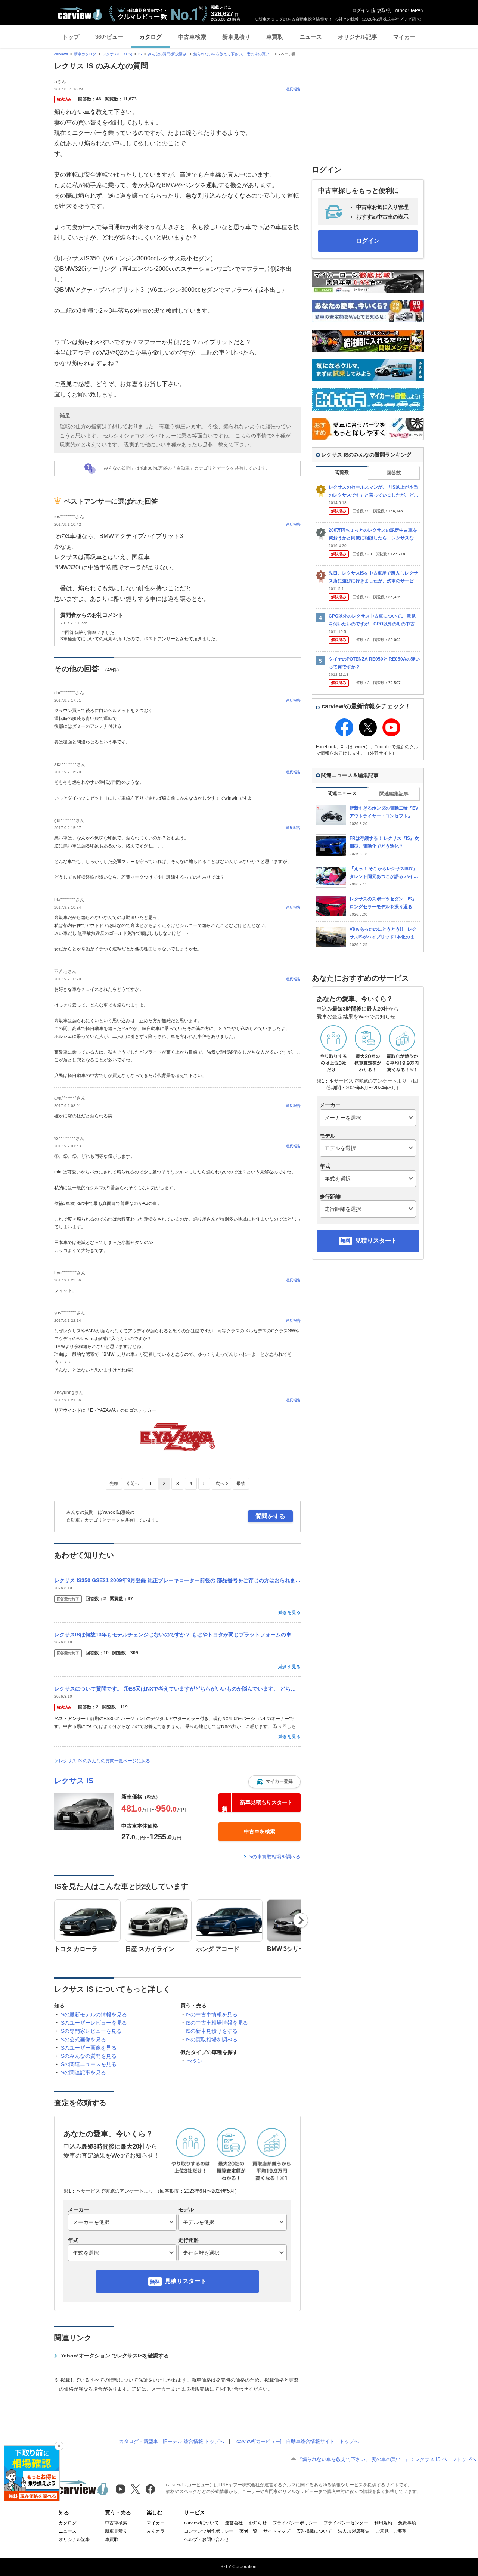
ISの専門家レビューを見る (91, 2031)
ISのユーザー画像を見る (88, 2048)
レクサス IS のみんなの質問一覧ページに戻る (104, 1761)
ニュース (311, 37)
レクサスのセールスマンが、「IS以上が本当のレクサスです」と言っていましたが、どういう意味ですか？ (373, 491)
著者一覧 (248, 2531)
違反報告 (293, 89)
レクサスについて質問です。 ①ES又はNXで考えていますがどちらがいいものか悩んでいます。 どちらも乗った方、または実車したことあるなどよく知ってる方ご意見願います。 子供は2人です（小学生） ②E (177, 1689)
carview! (61, 54)
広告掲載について (314, 2531)
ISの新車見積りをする (212, 2031)
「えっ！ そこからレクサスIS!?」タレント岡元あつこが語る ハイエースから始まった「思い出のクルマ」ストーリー (384, 873)
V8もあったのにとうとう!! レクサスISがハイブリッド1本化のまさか (384, 933)
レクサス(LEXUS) (117, 54)
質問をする (270, 1516)
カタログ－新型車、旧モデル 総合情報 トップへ (172, 2441)
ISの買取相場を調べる (212, 2040)
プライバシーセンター (346, 2523)
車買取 (275, 37)
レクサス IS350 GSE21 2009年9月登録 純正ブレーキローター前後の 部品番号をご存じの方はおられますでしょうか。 (177, 1580)
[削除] (59, 2446)
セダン (195, 2061)
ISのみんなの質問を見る (88, 2056)
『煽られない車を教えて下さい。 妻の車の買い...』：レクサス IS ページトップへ (387, 2459)
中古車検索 (192, 37)
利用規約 (383, 2523)
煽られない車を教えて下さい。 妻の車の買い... (233, 54)
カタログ (150, 37)
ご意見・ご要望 (391, 2531)
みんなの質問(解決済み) (168, 54)
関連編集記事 (394, 794)
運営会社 (234, 2523)
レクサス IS (74, 1781)
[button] (274, 1782)
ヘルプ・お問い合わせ (207, 2539)
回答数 (394, 473)
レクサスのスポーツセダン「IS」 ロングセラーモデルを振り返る (383, 903)
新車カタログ (85, 54)
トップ (71, 37)
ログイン (361, 10)
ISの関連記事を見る (83, 2072)
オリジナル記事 (358, 37)
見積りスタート (186, 2281)
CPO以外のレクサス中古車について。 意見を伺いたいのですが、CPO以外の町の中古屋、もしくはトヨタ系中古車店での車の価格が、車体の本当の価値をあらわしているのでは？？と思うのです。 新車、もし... (373, 620)
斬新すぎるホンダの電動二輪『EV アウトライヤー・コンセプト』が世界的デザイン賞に (384, 812)
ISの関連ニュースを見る (88, 2064)
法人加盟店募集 (354, 2531)
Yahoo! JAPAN (409, 10)
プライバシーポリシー (295, 2523)
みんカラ (156, 2531)
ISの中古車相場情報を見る (217, 2023)
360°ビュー (109, 37)
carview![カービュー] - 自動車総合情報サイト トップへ (298, 2441)
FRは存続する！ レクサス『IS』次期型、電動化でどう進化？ (384, 842)
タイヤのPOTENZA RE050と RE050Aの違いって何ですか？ (374, 663)
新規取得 (381, 10)
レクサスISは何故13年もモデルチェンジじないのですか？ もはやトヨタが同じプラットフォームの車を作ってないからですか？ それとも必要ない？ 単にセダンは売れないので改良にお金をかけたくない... (177, 1635)
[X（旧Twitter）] (135, 2489)
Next (301, 1920)
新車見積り (236, 37)
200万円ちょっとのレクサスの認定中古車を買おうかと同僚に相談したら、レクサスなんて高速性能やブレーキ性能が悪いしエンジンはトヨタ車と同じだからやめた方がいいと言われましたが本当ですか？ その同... (373, 534)
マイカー (404, 37)
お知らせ (258, 2523)
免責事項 (407, 2523)
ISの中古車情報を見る (212, 2014)
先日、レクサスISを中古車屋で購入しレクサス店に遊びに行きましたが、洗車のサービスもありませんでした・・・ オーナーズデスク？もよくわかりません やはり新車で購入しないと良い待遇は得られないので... (374, 577)
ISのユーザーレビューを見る (93, 2023)
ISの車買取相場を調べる (274, 1857)
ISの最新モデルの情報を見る (93, 2014)
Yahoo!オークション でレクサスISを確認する (115, 2356)
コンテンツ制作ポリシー (209, 2531)
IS (140, 54)
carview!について (201, 2523)
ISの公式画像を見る (83, 2040)
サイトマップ (277, 2531)
